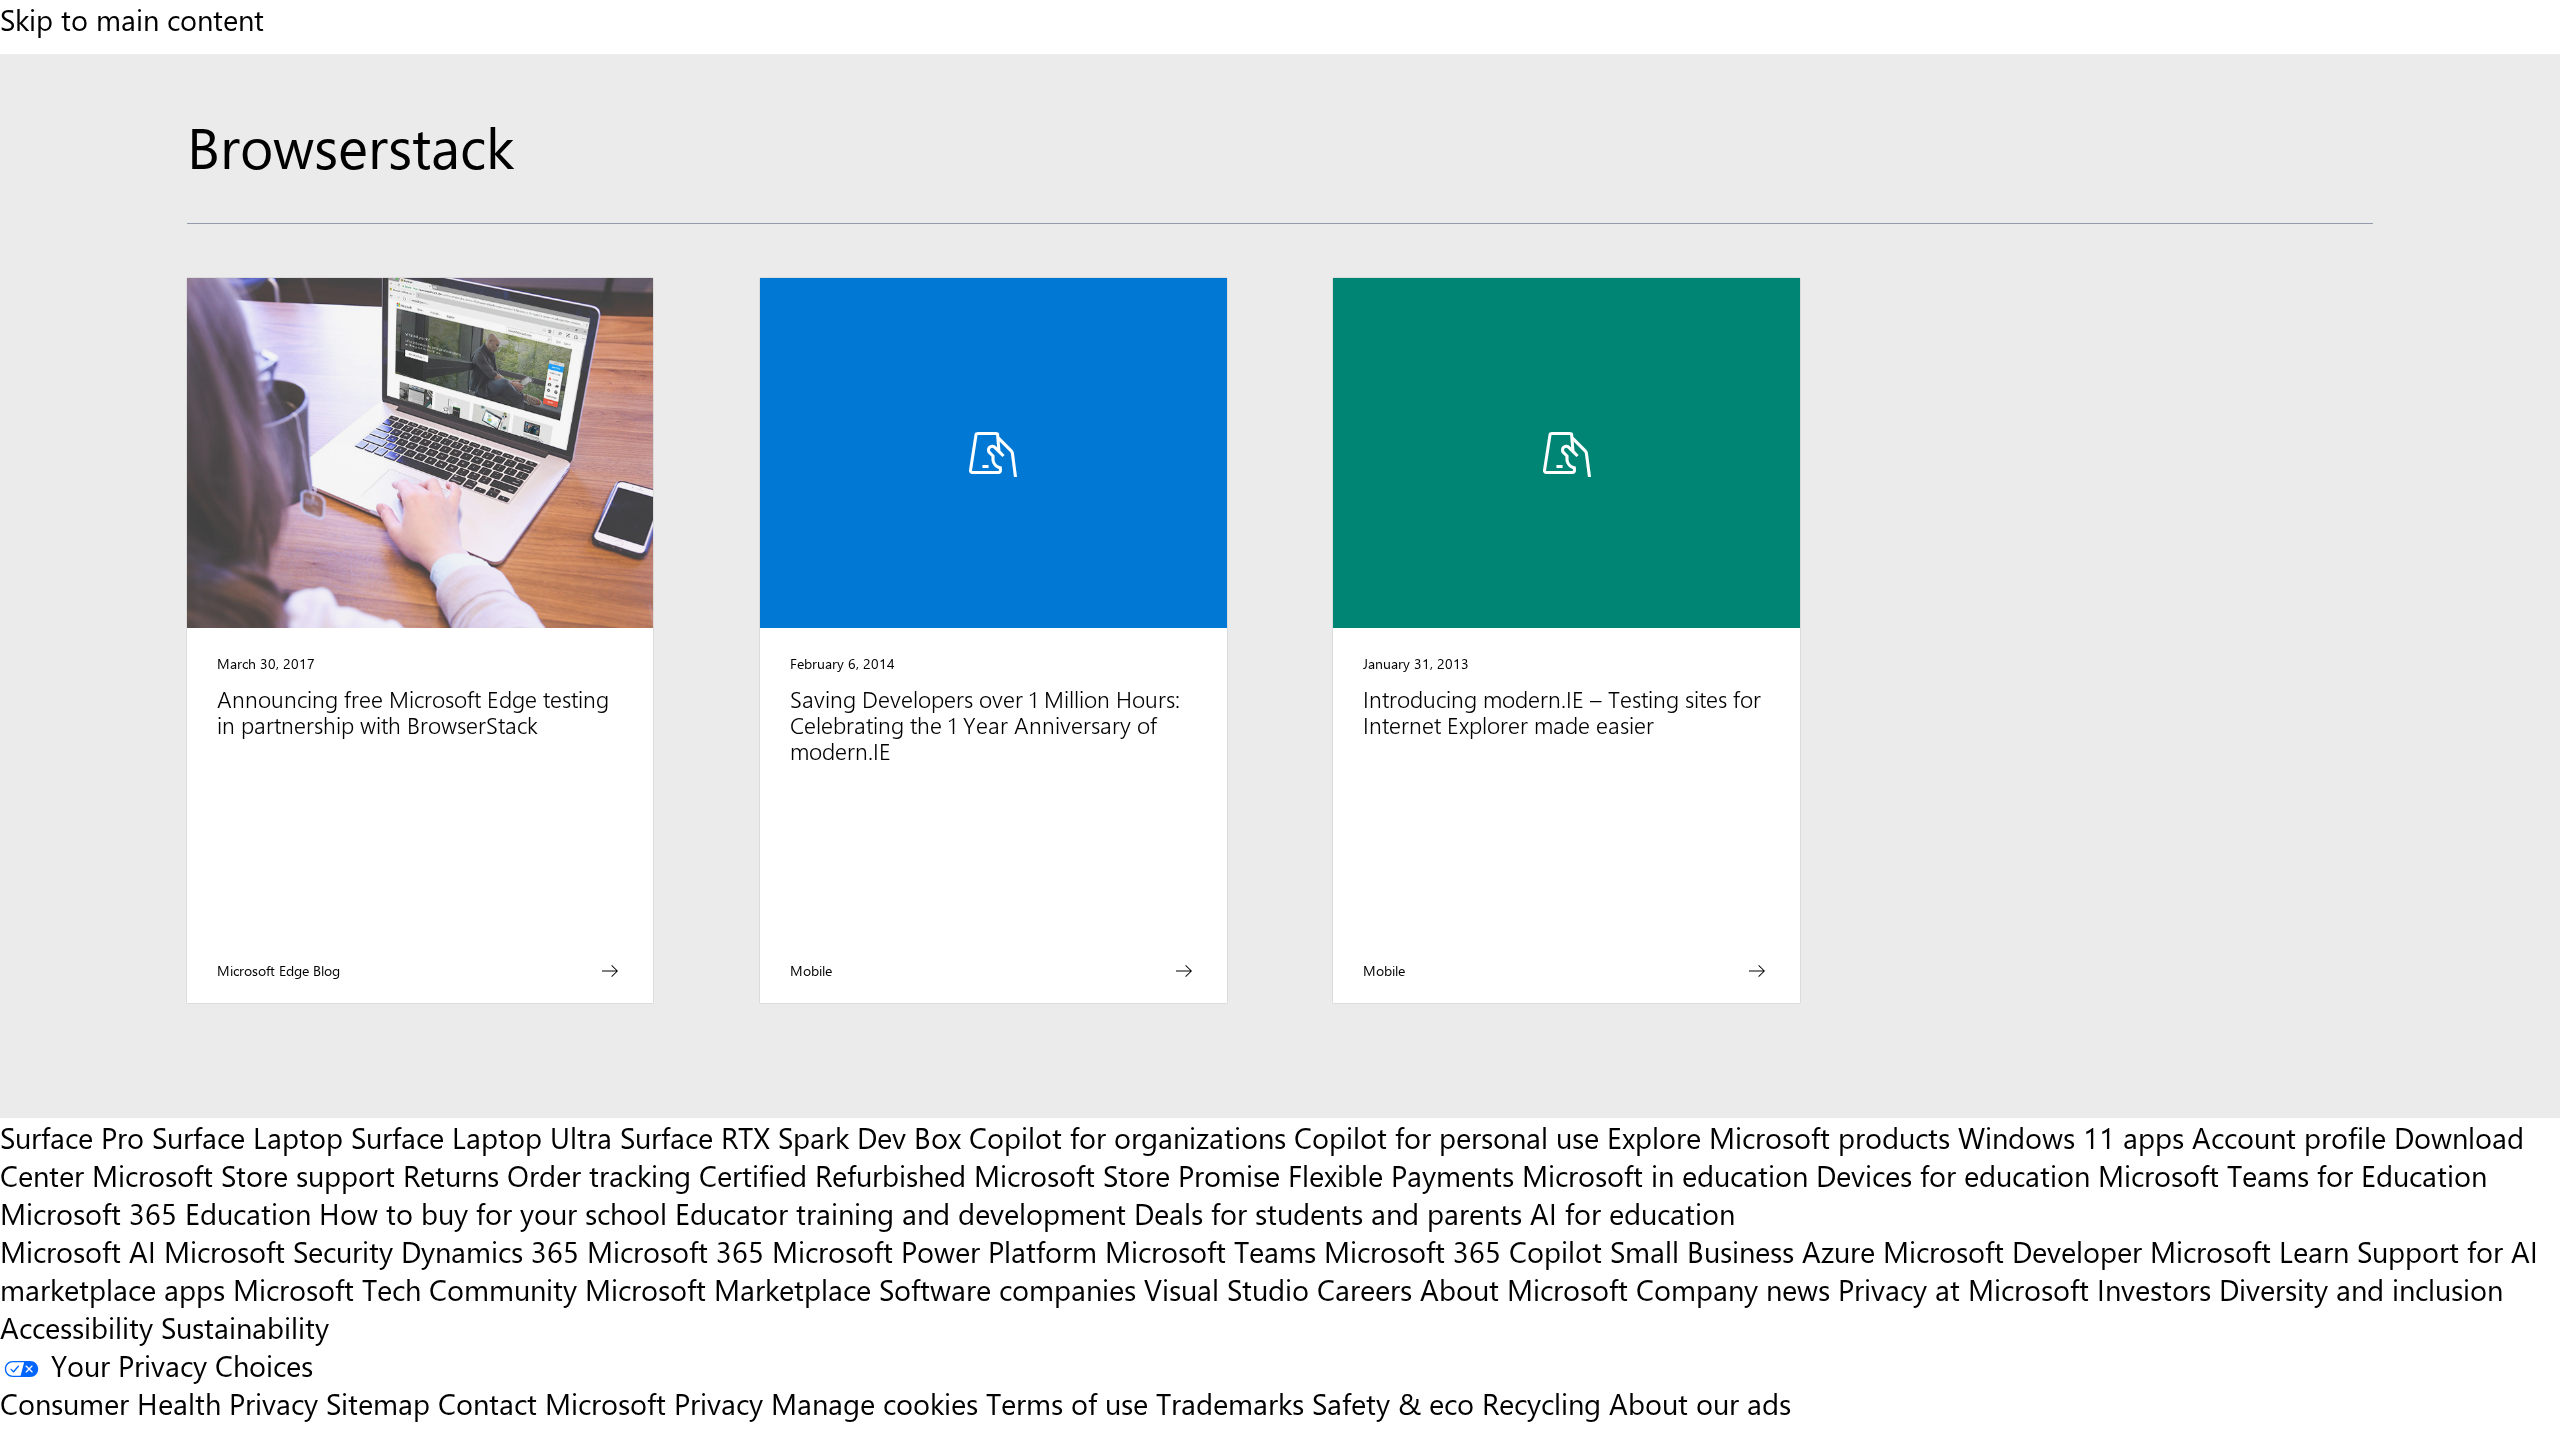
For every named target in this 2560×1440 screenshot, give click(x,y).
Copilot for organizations (1127, 1137)
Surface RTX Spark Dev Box (790, 1137)
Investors (2154, 1289)
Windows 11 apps (2071, 1137)
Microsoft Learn (2249, 1251)
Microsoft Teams (1210, 1251)
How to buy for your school (493, 1213)
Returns (451, 1175)
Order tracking (599, 1175)
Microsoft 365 (675, 1251)
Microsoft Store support (243, 1175)
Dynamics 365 (490, 1251)
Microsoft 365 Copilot (1463, 1251)
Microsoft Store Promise (1127, 1175)
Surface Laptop (247, 1137)
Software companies (1007, 1289)
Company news (1733, 1289)
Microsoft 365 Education (155, 1213)
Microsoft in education (1665, 1175)
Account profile (2289, 1137)
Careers (1364, 1289)
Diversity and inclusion (2361, 1289)
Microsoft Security (278, 1251)
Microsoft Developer (2012, 1251)
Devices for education (1953, 1175)
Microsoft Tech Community (405, 1289)
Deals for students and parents (1328, 1213)
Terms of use (1067, 1403)
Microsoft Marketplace (728, 1289)
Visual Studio (1226, 1289)
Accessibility (76, 1327)
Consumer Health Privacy (159, 1403)
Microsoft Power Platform (934, 1251)
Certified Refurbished (832, 1175)
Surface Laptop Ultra (481, 1137)
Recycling (1541, 1403)
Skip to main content (132, 19)
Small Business (1702, 1251)
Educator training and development (900, 1213)
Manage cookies (874, 1403)
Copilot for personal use (1446, 1137)
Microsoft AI (78, 1251)
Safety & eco (1393, 1403)
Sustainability (245, 1327)
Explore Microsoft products (1778, 1137)
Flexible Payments (1401, 1175)
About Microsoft (1524, 1289)
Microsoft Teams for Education (2292, 1175)
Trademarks (1230, 1403)
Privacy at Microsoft (1963, 1289)
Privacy (722, 1403)
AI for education (1632, 1213)
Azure (1838, 1251)
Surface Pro (72, 1137)
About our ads (1700, 1403)
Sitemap (378, 1403)
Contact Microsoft (552, 1403)
